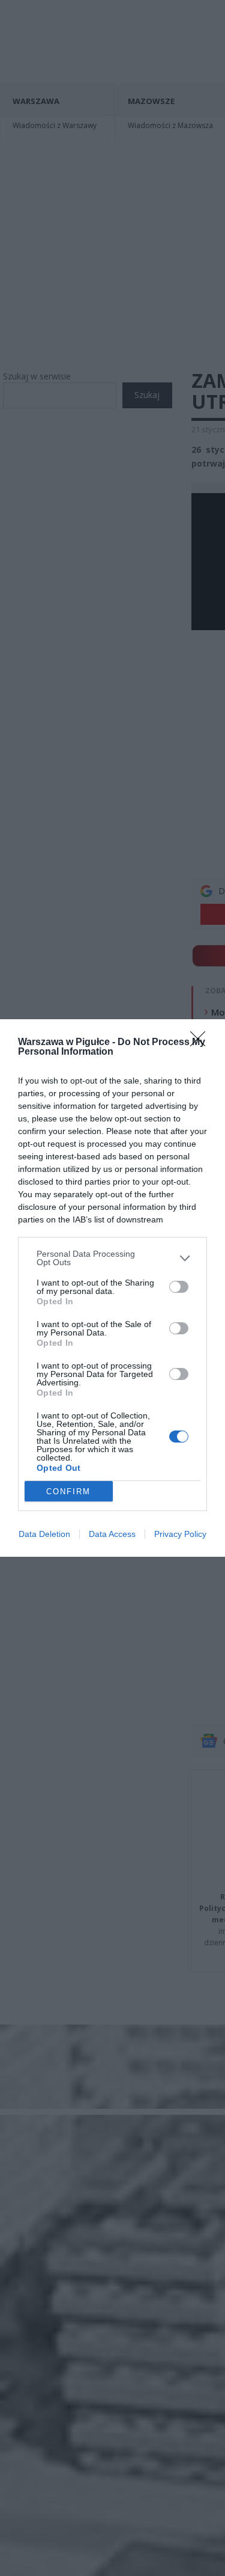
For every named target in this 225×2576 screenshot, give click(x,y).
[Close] (202, 1043)
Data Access (112, 1534)
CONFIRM (68, 1492)
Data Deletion (44, 1534)
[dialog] (112, 1288)
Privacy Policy (180, 1534)
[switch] (179, 1287)
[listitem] (112, 1258)
